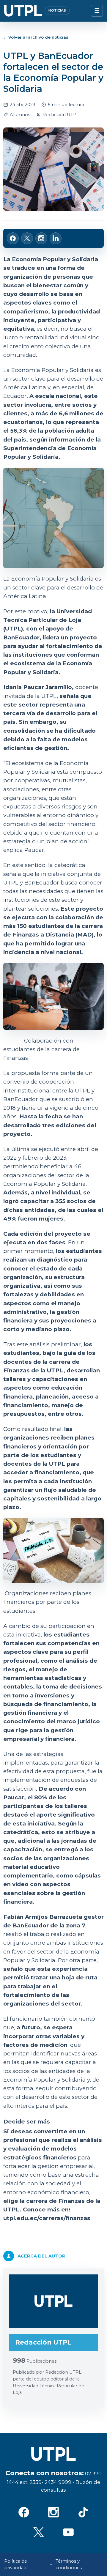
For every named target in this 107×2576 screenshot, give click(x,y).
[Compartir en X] (27, 238)
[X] (39, 2532)
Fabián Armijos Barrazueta (43, 1917)
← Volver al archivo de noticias (36, 37)
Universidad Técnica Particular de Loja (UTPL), (48, 620)
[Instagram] (53, 2512)
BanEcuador (21, 637)
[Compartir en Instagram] (41, 238)
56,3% (19, 431)
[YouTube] (68, 2532)
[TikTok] (83, 2512)
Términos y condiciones (69, 2565)
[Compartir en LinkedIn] (56, 238)
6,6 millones (77, 413)
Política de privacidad (16, 2565)
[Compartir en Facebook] (13, 238)
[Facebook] (24, 2512)
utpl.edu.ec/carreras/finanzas (47, 2218)
